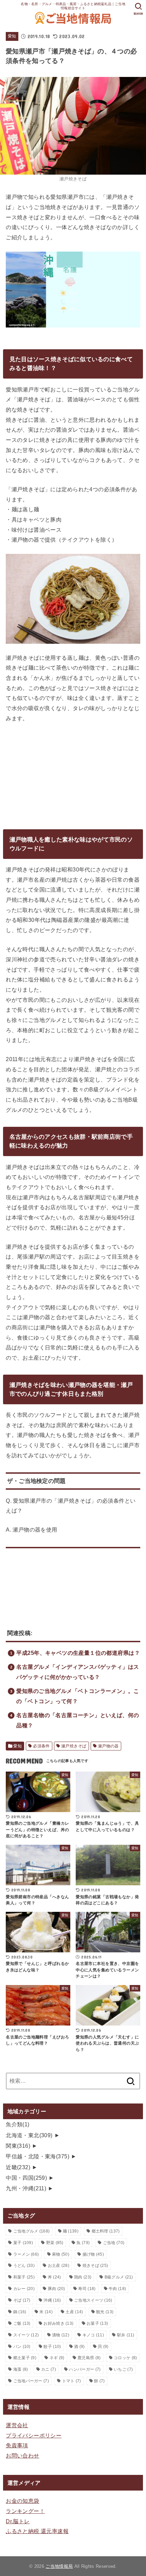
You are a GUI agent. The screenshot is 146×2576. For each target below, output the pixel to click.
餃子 (52, 2347)
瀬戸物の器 (108, 1746)
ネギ (57, 2358)
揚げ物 (93, 2254)
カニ (49, 2369)
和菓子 (24, 2277)
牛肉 (117, 2289)
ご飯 (22, 2323)
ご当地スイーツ (93, 2300)
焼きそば (95, 2266)
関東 (18, 2146)
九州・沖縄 (26, 2188)
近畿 (18, 2167)
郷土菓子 (25, 2358)
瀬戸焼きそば (74, 1746)
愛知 (12, 36)
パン (22, 2347)
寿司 (87, 2289)
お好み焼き (58, 2323)
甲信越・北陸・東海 (38, 2156)
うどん (24, 2266)
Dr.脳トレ (18, 2521)
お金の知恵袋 (22, 2501)
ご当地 (114, 2243)
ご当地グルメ (32, 2231)
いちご (123, 2369)
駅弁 (126, 2335)
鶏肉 (83, 2277)
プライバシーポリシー (34, 2435)
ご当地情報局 (59, 2566)
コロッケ (125, 2358)
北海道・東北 (29, 2135)
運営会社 (17, 2425)
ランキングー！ (25, 2511)
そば (22, 2300)
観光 (105, 2312)
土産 (74, 2312)
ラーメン (26, 2254)
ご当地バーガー (31, 2381)
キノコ (93, 2335)
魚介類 (18, 2124)
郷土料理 (106, 2231)
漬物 (61, 2335)
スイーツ (26, 2335)
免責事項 (17, 2445)
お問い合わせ (22, 2455)
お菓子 (97, 2323)
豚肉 (57, 2289)
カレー (24, 2289)
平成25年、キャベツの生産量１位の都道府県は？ (78, 1653)
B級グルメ (119, 2277)
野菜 (55, 2243)
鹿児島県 (89, 2358)
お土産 (59, 2266)
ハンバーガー (85, 2369)
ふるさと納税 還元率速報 (37, 2531)
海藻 (21, 2369)
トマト (72, 2381)
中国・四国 (26, 2178)
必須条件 (41, 1746)
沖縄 (52, 2300)
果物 (61, 2254)
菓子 (23, 2243)
